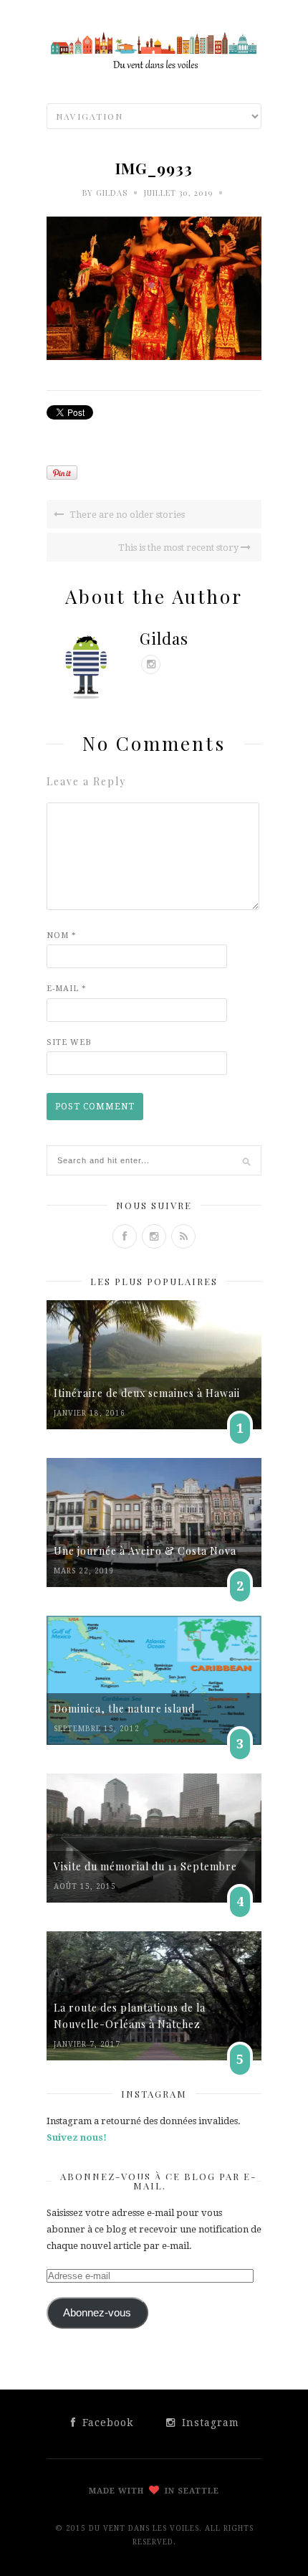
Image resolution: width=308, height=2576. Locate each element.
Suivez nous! (77, 2137)
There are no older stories (126, 515)
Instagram (209, 2423)
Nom (62, 936)
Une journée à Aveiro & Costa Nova (145, 1551)
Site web (69, 1042)
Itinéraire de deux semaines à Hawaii (147, 1393)
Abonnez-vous (97, 2313)
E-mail (67, 989)
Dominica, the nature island (124, 1709)
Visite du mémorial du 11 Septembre (145, 1866)
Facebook (106, 2423)
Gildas (112, 193)
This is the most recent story (179, 548)
